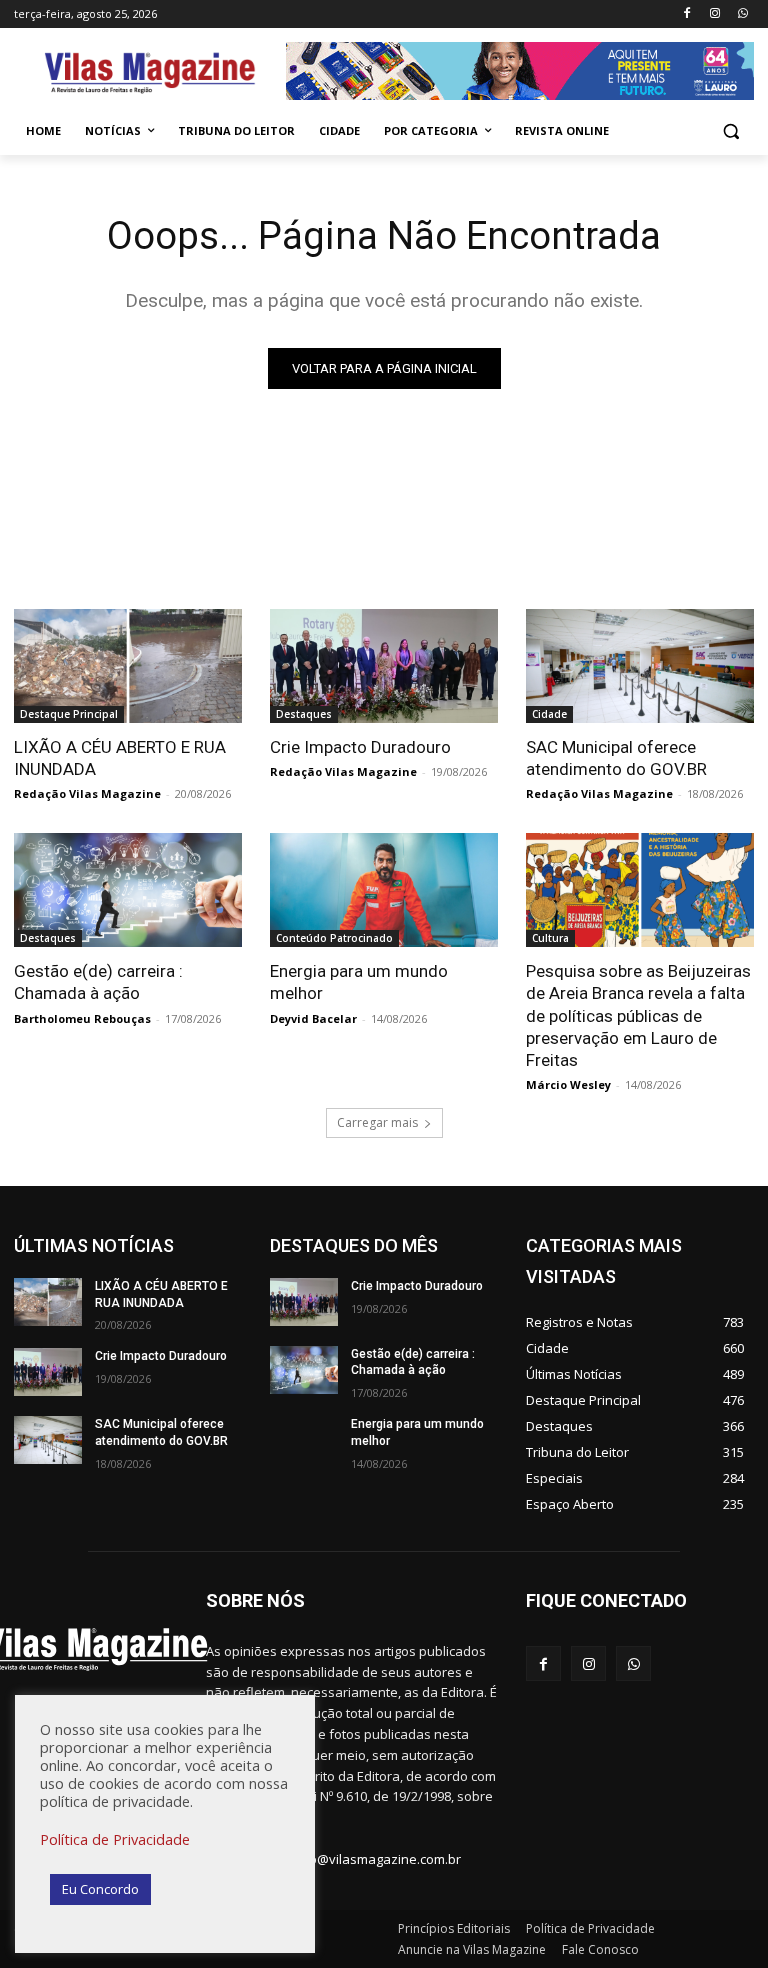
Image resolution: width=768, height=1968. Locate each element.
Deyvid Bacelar (313, 1018)
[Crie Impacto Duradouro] (384, 666)
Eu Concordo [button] (100, 1889)
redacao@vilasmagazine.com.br (363, 1859)
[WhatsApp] (742, 14)
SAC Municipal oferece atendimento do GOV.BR (616, 758)
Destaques (304, 714)
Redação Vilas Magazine (87, 793)
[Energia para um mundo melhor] (384, 890)
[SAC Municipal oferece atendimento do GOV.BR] (640, 666)
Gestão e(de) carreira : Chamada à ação (98, 982)
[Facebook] (687, 14)
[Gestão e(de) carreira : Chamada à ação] (128, 890)
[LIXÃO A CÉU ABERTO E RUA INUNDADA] (128, 666)
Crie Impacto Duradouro (360, 747)
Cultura (550, 938)
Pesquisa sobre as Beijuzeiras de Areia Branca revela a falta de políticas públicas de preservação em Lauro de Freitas (638, 1015)
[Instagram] (714, 14)
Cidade (549, 714)
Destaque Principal (69, 714)
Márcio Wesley (568, 1084)
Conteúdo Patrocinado (334, 938)
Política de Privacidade (115, 1839)
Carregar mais (377, 1122)
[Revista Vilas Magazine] (150, 73)
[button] (730, 131)
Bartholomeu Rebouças (82, 1018)
